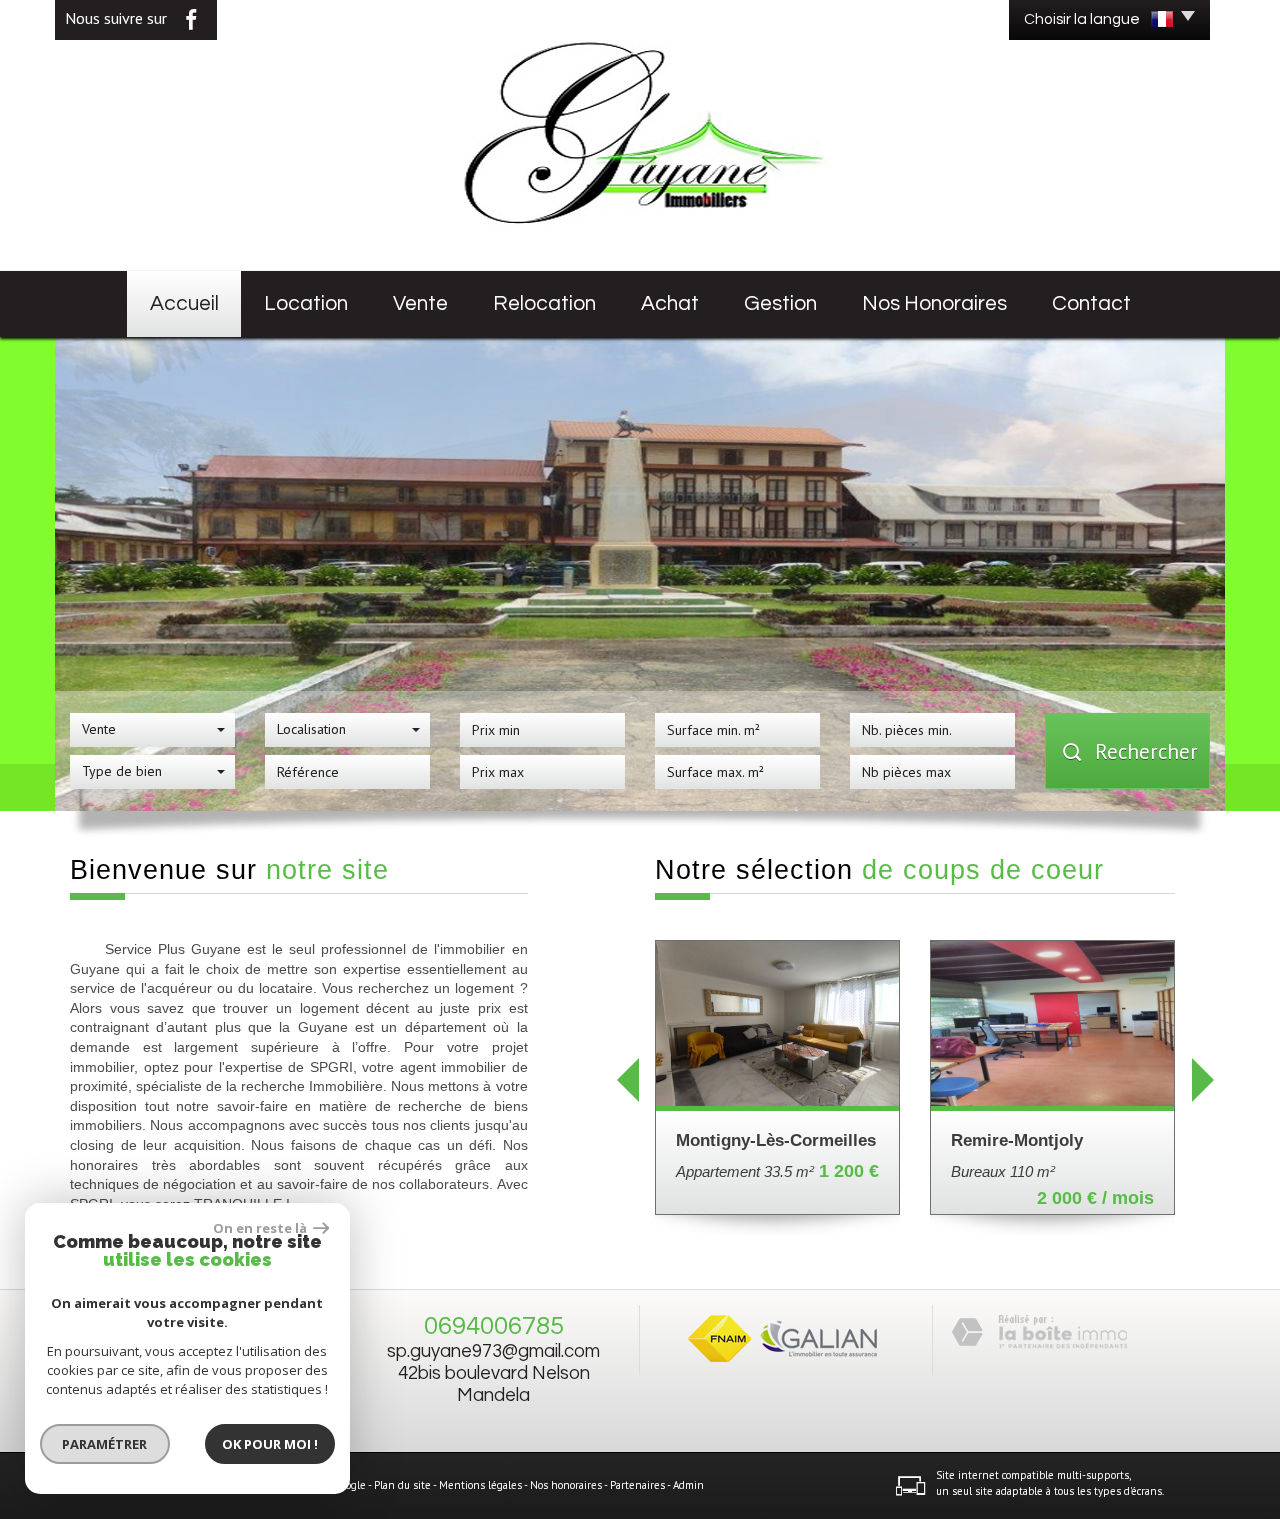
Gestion (780, 303)
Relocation (544, 303)
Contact (1091, 303)
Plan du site (402, 1485)
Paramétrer (105, 1444)
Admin (688, 1485)
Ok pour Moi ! (270, 1444)
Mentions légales (480, 1485)
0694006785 (494, 1326)
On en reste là (261, 1228)
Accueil (184, 303)
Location (306, 303)
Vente (420, 303)
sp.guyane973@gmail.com (493, 1351)
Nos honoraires (934, 303)
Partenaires (637, 1485)
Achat (670, 303)
